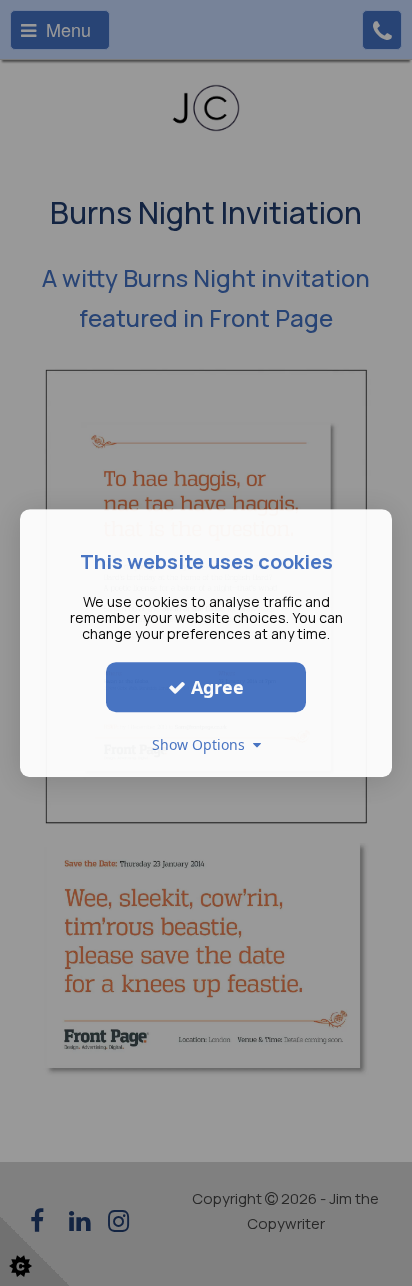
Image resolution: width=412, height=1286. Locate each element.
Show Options (202, 744)
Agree (215, 687)
